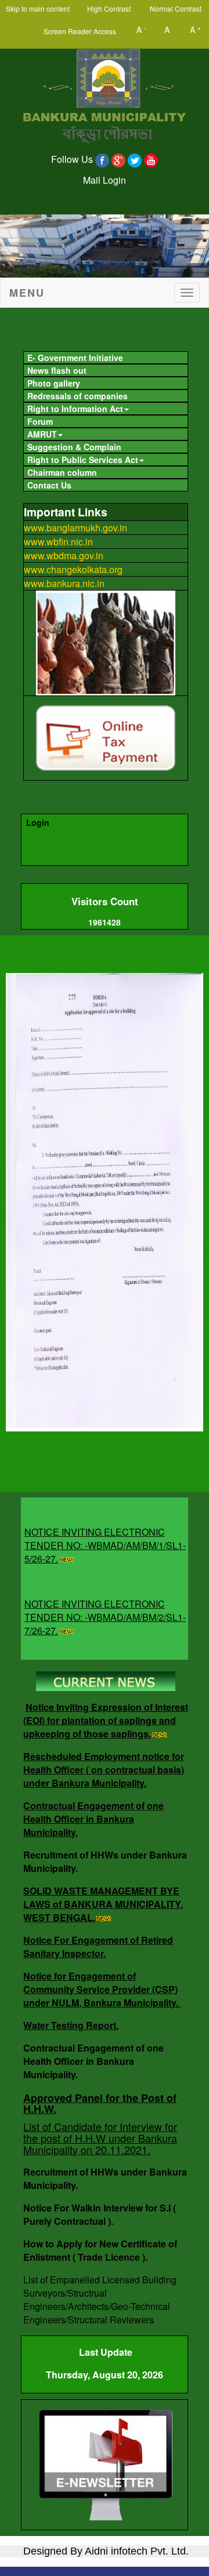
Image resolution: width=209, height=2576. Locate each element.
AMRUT (42, 434)
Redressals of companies (78, 396)
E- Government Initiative (75, 358)
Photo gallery (54, 383)
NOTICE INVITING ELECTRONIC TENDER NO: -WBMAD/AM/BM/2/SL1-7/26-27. (105, 1606)
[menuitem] (106, 358)
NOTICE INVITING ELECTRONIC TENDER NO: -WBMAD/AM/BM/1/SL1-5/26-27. (105, 1534)
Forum (40, 421)
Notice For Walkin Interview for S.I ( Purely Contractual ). (100, 2214)
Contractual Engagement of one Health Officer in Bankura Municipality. (93, 1819)
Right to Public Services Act (83, 460)
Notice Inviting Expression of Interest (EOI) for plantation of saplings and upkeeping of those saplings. (106, 1720)
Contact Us (49, 485)
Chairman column (62, 472)
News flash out (57, 370)
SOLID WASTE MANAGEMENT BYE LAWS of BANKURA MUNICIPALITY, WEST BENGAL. (103, 1904)
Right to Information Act (75, 409)
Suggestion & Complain (74, 447)
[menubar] (105, 420)
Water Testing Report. (71, 2025)
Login (38, 822)
